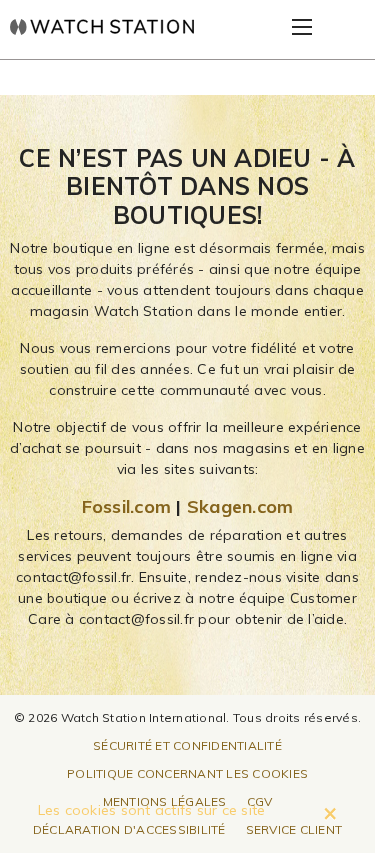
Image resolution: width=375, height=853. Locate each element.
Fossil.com (127, 506)
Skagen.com (240, 506)
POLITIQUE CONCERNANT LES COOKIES (187, 773)
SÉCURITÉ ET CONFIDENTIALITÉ (187, 745)
